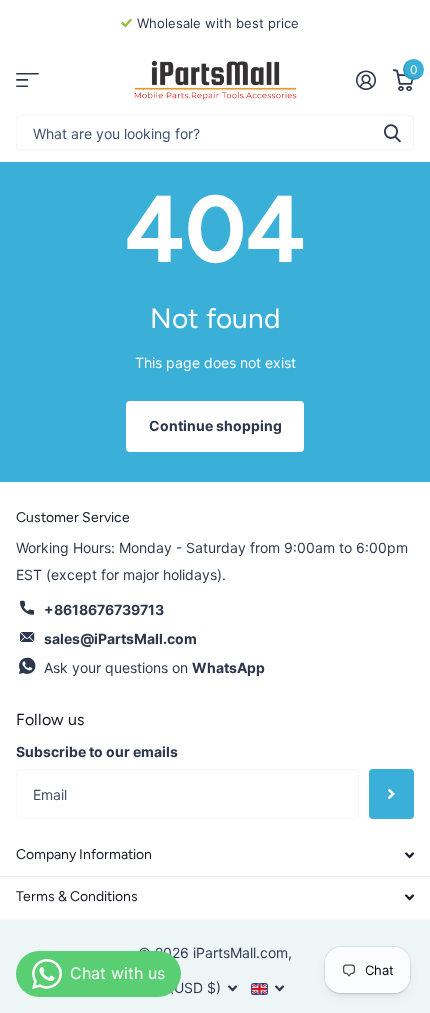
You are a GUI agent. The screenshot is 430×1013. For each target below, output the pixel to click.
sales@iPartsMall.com (120, 638)
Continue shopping (215, 425)
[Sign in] (365, 80)
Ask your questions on (154, 667)
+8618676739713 (104, 609)
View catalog (27, 80)
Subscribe (391, 794)
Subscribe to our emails (97, 751)
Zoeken (392, 132)
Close (215, 855)
